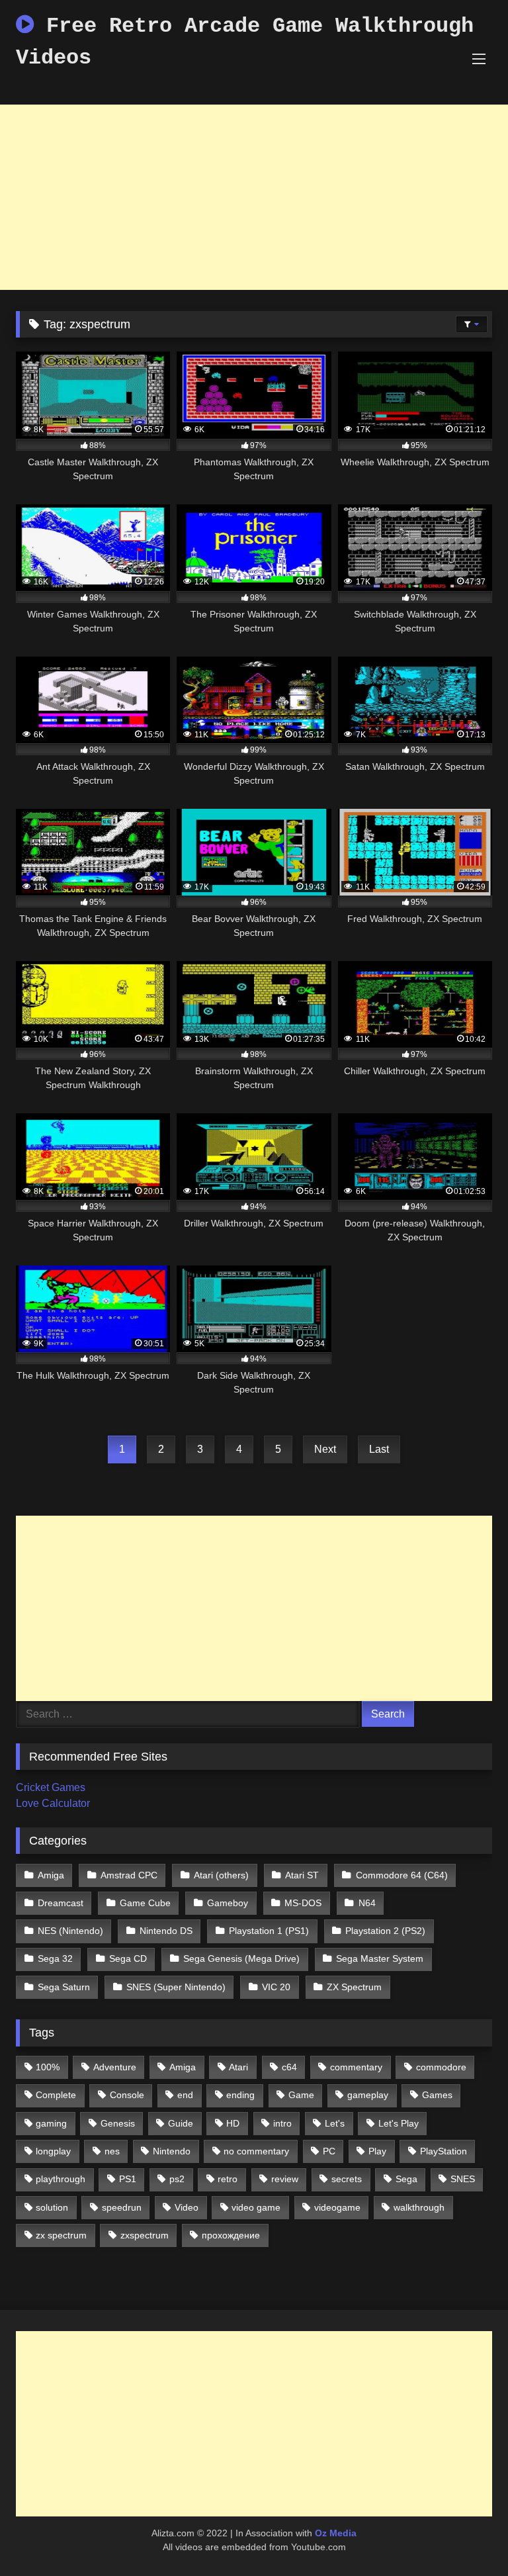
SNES (463, 2179)
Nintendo (172, 2151)
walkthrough (419, 2207)
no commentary (256, 2151)
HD (233, 2123)
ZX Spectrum (354, 1987)
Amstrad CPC (129, 1875)
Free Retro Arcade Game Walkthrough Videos (245, 42)
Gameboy (228, 1903)
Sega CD (128, 1958)
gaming (51, 2123)
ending (240, 2095)
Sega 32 (55, 1958)
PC (329, 2151)
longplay (53, 2151)
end (185, 2095)
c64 (289, 2067)
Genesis (118, 2123)
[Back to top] (467, 2537)
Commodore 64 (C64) (402, 1875)
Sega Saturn (64, 1987)
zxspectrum (145, 2235)
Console (127, 2095)
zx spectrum (61, 2235)
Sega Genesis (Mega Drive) (241, 1958)
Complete (56, 2095)
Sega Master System (380, 1958)
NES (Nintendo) (70, 1931)
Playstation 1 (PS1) (269, 1931)
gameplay (368, 2095)
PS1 (128, 2179)
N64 (367, 1903)
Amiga (51, 1875)
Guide (181, 2123)
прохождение (231, 2235)
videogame (337, 2207)
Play (377, 2151)
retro (228, 2179)
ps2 (177, 2179)
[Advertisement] (254, 197)
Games (437, 2095)
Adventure (115, 2067)
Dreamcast (61, 1903)
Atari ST (302, 1875)
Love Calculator (53, 1803)
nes (112, 2151)
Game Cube (145, 1903)
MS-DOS (303, 1903)
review (285, 2179)
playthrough (61, 2179)
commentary (356, 2067)
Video (187, 2207)
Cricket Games (51, 1787)
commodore (441, 2067)
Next (325, 1449)
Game (301, 2095)
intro (282, 2123)
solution (52, 2207)
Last (379, 1449)
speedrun (122, 2207)
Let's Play (399, 2123)
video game (256, 2207)
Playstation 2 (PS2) (385, 1931)
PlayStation (444, 2151)
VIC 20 (276, 1987)
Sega (406, 2179)
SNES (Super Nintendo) (176, 1987)
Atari (238, 2067)
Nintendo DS (166, 1931)
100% (48, 2067)
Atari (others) (221, 1875)
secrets (347, 2179)
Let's (335, 2123)
